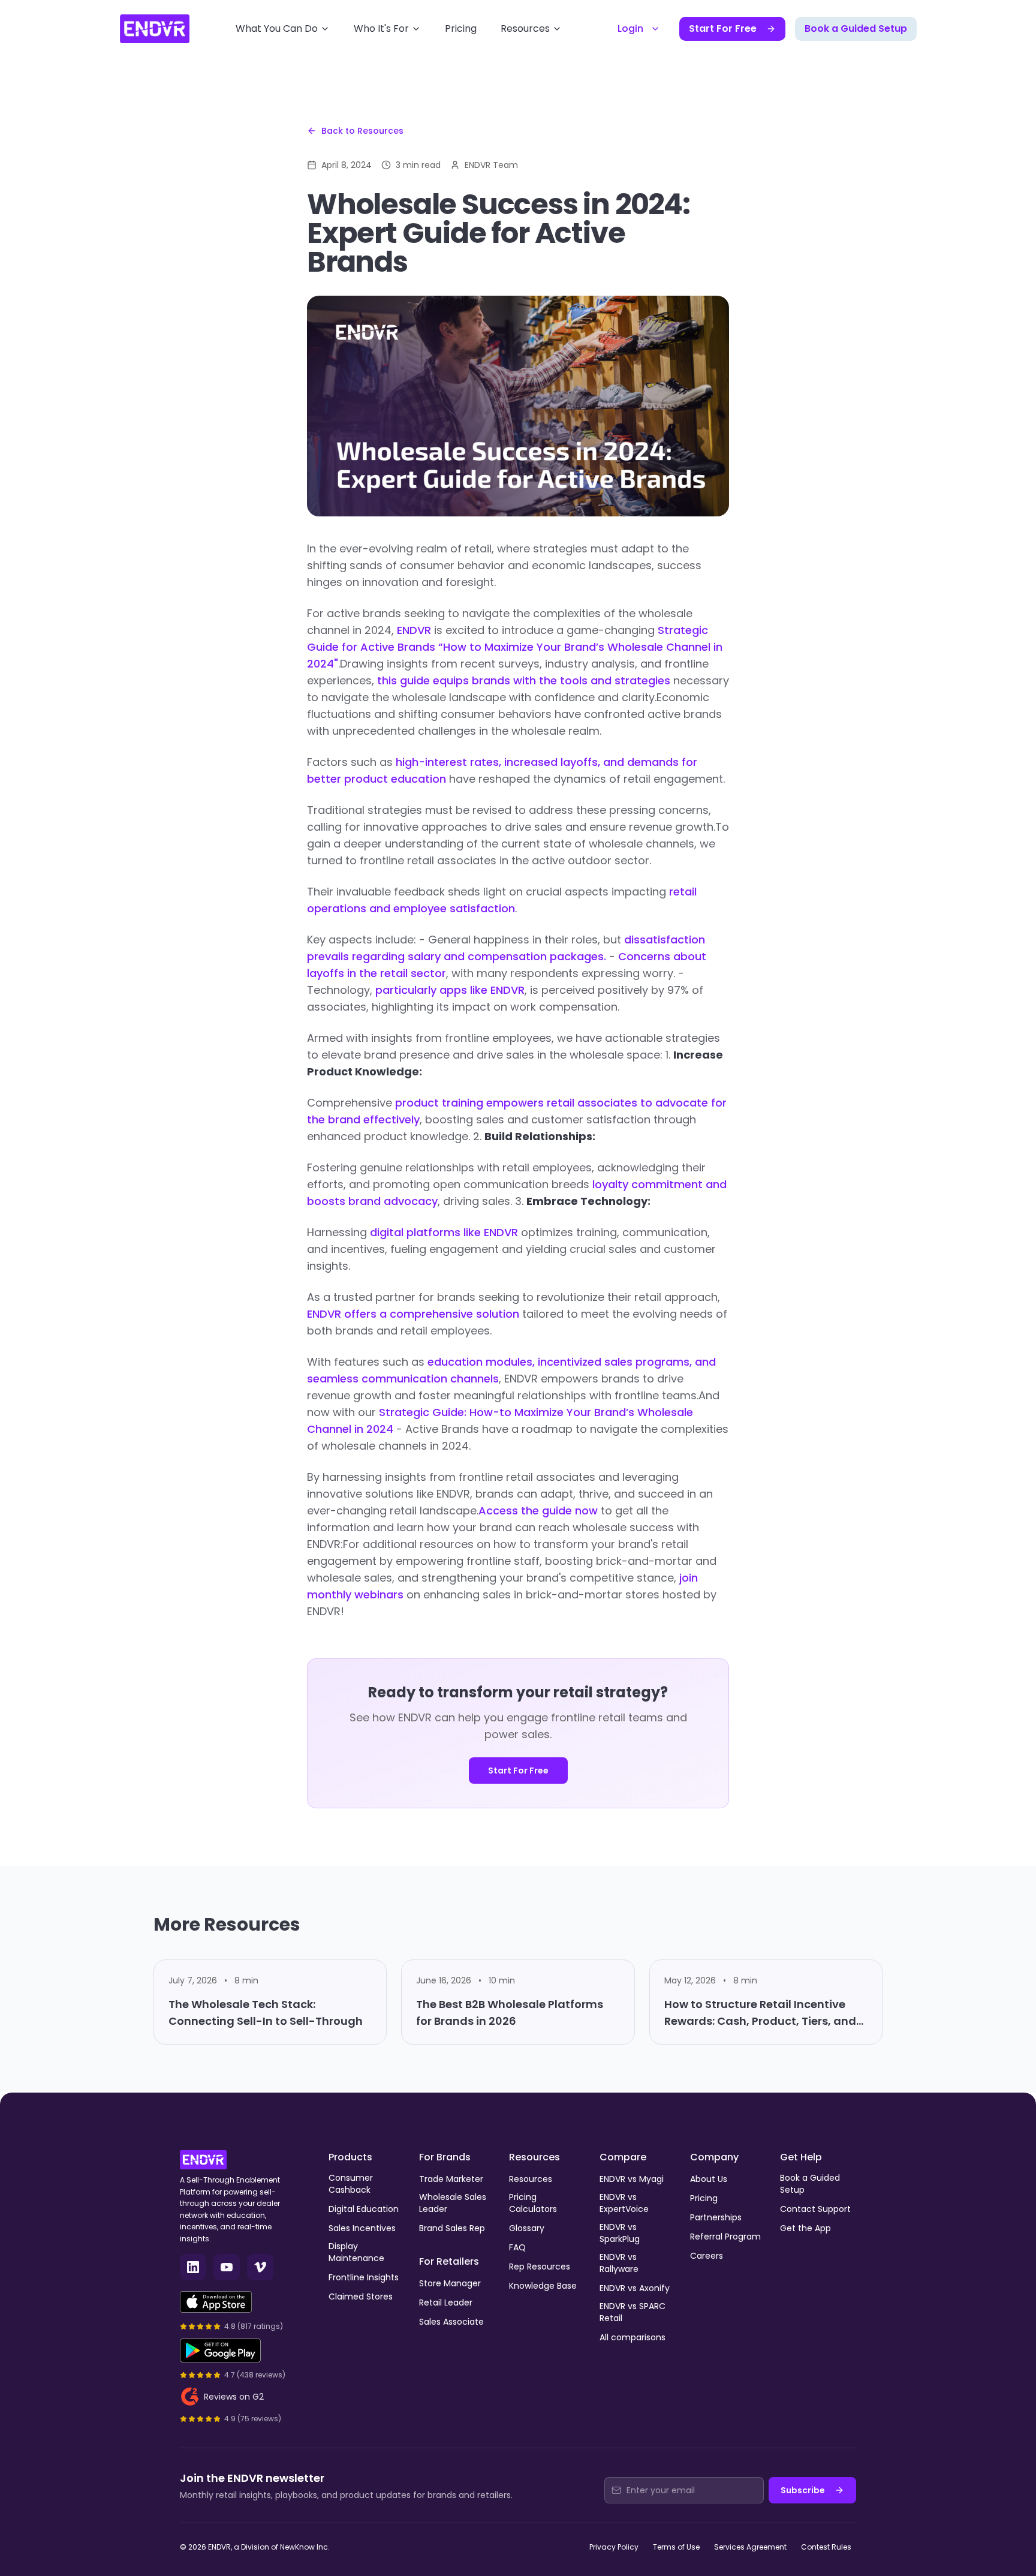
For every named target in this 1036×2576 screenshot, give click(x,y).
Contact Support (815, 2209)
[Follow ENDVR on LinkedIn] (193, 2267)
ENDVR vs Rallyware (619, 2263)
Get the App (805, 2228)
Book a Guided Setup (856, 28)
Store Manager (450, 2283)
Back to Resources (362, 131)
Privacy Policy (614, 2547)
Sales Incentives (362, 2228)
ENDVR (414, 630)
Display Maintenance (356, 2252)
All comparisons (633, 2337)
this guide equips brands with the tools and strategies (524, 680)
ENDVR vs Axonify (635, 2288)
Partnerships (716, 2217)
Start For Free (723, 28)
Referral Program (725, 2237)
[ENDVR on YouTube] (227, 2267)
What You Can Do (277, 28)
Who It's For (381, 28)
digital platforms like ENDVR (444, 1232)
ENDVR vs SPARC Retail (633, 2312)
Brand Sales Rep (452, 2228)
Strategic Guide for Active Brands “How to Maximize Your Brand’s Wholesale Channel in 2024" (515, 647)
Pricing (461, 28)
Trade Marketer (451, 2179)
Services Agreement (750, 2547)
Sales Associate (451, 2322)
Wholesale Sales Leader (453, 2203)
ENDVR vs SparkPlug (620, 2233)
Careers (707, 2256)
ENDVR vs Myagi (632, 2179)
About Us (709, 2179)
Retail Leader (446, 2303)
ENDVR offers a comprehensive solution (413, 1314)
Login (630, 28)
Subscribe (803, 2490)
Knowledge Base (543, 2286)
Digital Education (364, 2209)
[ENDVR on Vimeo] (260, 2267)
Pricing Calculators (533, 2203)
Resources (525, 28)
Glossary (527, 2228)
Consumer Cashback (351, 2184)
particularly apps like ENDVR (450, 990)
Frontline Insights (364, 2277)
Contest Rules (826, 2547)
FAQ (517, 2247)
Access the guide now (538, 1511)
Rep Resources (540, 2267)
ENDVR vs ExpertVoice (624, 2203)
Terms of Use (676, 2547)
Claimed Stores (361, 2297)
